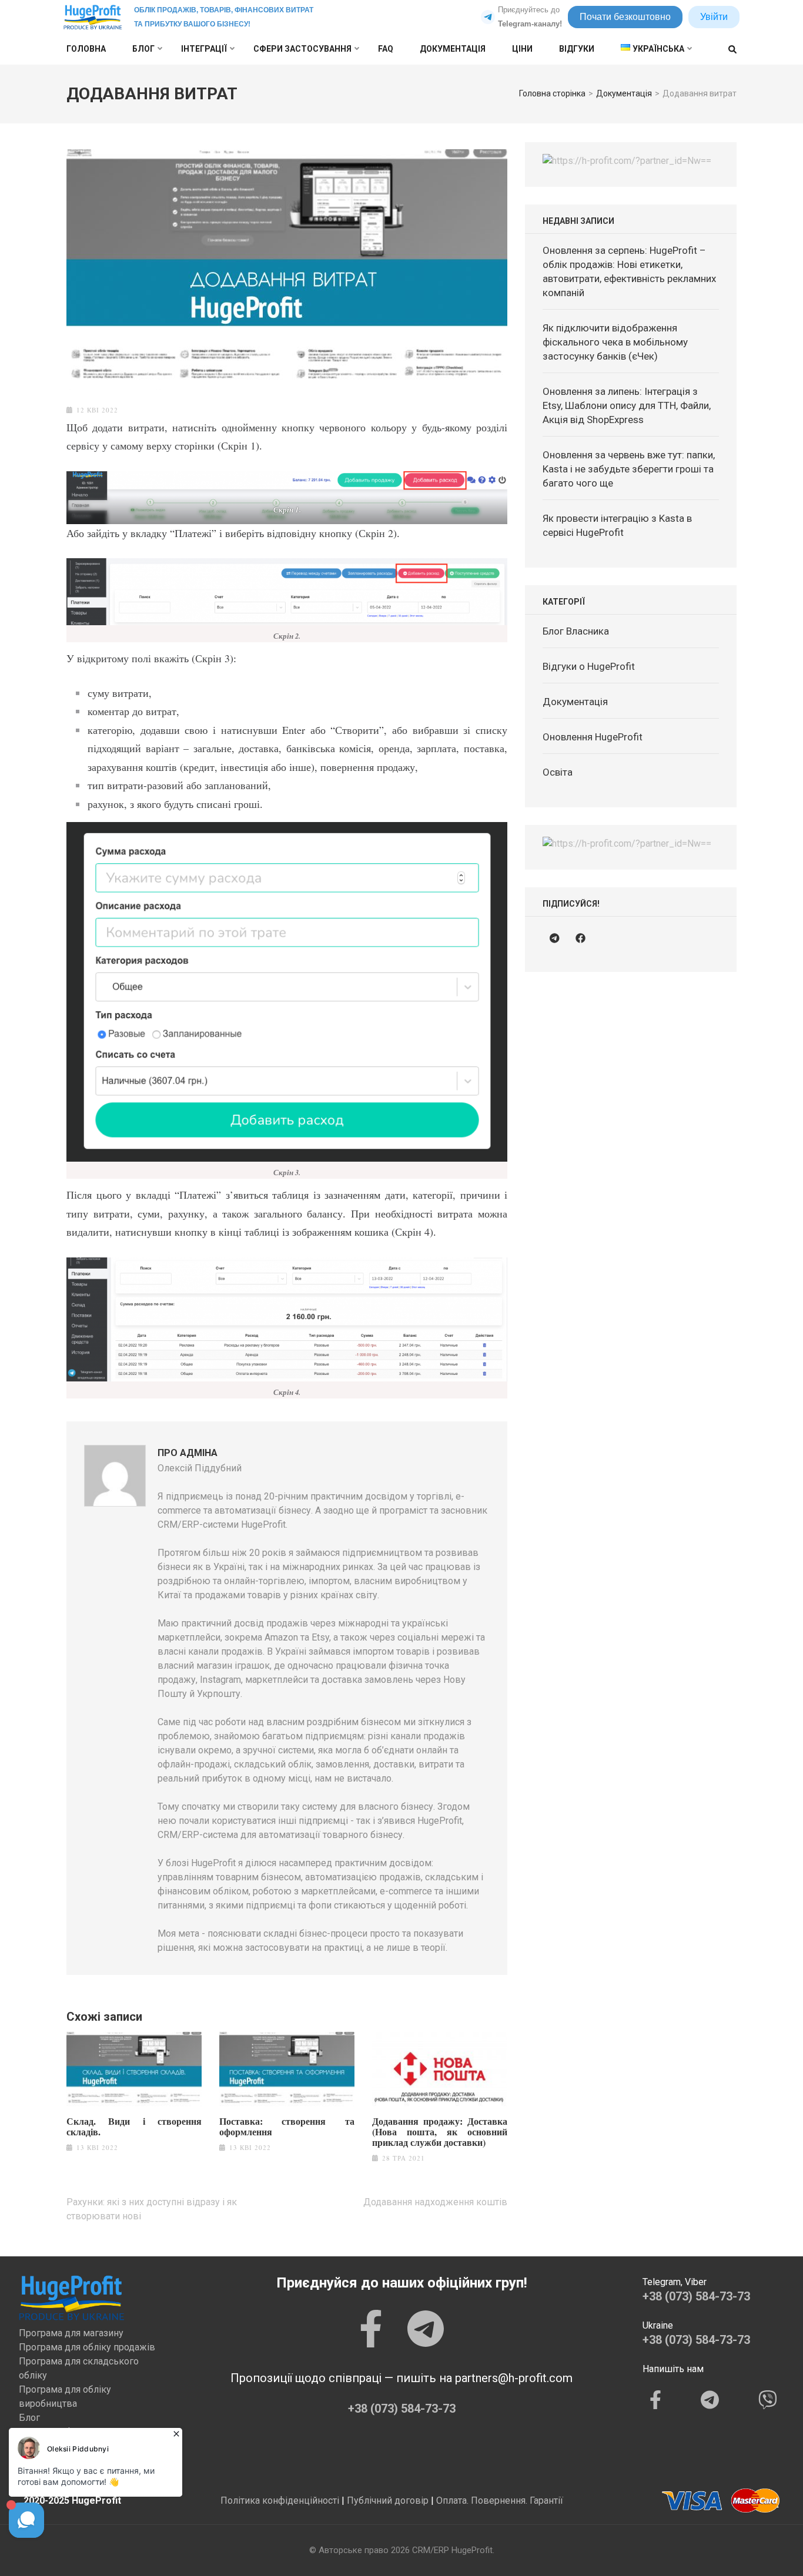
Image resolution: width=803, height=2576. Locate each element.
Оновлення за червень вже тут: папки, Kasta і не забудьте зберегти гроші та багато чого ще (629, 469)
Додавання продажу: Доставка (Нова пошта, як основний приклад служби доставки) (440, 2132)
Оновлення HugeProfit (593, 737)
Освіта (558, 772)
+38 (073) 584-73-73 (402, 2409)
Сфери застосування (302, 49)
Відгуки (577, 49)
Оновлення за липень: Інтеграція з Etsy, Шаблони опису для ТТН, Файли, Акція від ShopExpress (627, 405)
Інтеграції (204, 49)
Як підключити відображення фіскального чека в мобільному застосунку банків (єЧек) (615, 342)
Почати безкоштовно (625, 17)
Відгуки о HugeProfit (589, 666)
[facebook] (580, 938)
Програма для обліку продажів (87, 2347)
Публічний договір (388, 2500)
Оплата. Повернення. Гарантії (500, 2500)
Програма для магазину (71, 2333)
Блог (143, 49)
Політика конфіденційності (280, 2500)
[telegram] (554, 938)
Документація (453, 49)
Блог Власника (576, 631)
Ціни (522, 49)
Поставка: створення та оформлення (287, 2126)
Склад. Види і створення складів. (134, 2126)
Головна (86, 49)
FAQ (386, 49)
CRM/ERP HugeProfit (452, 2550)
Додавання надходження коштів (435, 2202)
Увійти (714, 17)
